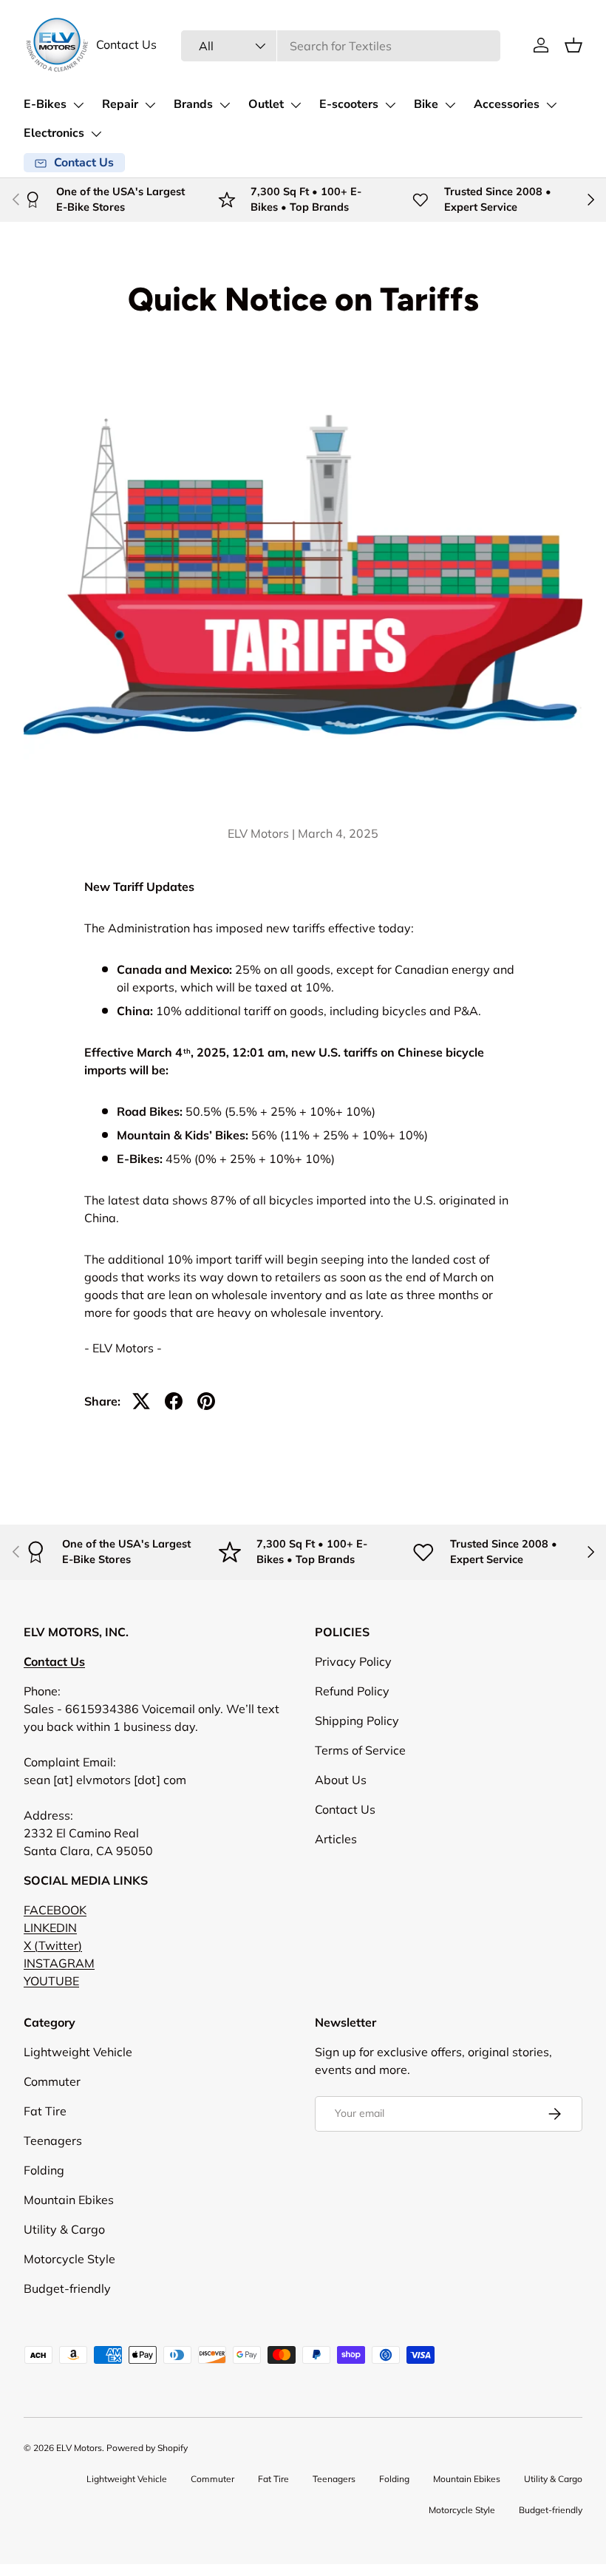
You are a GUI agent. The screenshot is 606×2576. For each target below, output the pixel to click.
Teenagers (53, 2141)
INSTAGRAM (59, 1963)
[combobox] (341, 46)
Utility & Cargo (64, 2229)
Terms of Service (360, 1750)
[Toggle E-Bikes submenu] (78, 105)
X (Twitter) (53, 1945)
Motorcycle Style (69, 2259)
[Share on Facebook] (174, 1401)
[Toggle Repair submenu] (150, 105)
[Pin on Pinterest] (206, 1401)
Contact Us (126, 45)
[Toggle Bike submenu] (450, 105)
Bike (426, 104)
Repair (120, 104)
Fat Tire (45, 2111)
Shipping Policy (357, 1721)
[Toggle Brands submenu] (225, 105)
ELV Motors (79, 2448)
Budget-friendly (67, 2288)
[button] (573, 45)
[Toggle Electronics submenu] (96, 134)
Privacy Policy (353, 1661)
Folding (44, 2170)
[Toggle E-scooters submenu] (390, 105)
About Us (341, 1780)
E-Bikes (45, 104)
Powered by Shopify (147, 2448)
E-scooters (349, 104)
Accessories (507, 104)
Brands (193, 104)
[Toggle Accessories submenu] (551, 105)
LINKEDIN (50, 1928)
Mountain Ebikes (69, 2200)
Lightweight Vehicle (78, 2052)
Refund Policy (352, 1691)
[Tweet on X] (141, 1401)
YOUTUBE (51, 1981)
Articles (336, 1839)
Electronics (54, 133)
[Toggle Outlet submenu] (296, 105)
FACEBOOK (55, 1910)
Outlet (266, 104)
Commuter (52, 2081)
